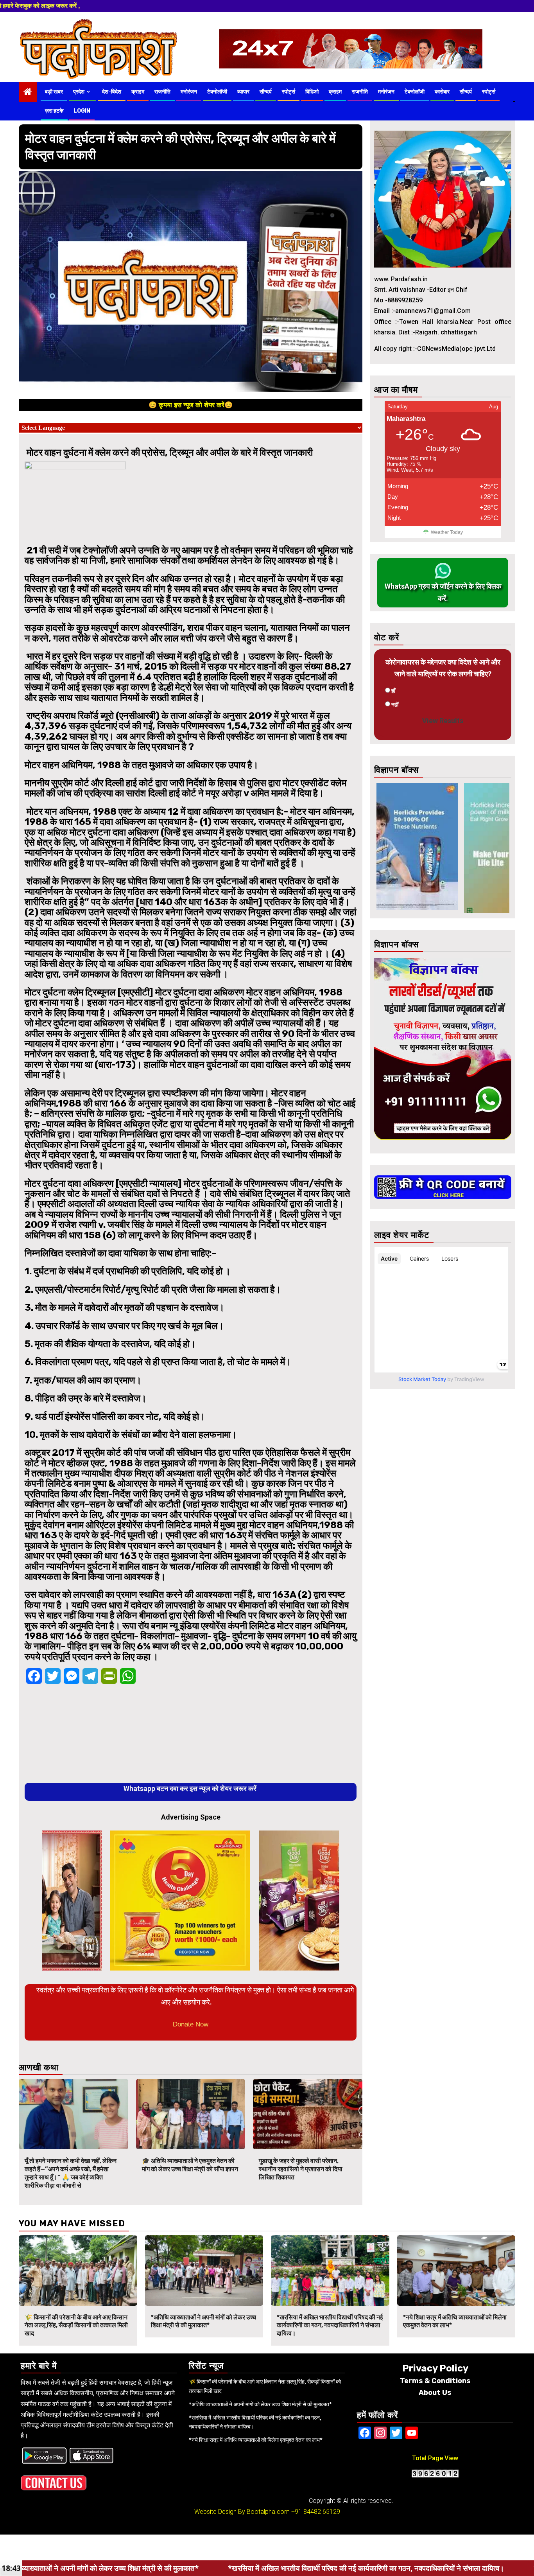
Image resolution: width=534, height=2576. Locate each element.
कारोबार (442, 92)
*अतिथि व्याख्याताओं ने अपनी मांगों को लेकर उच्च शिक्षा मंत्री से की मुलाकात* (203, 2321)
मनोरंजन (189, 92)
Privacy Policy (435, 2368)
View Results (443, 721)
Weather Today (447, 532)
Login (82, 111)
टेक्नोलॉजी (217, 92)
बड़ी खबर (54, 92)
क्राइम (138, 92)
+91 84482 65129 (316, 2512)
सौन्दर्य (266, 92)
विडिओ (312, 92)
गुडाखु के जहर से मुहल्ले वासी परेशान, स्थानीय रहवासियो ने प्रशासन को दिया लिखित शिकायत (301, 2169)
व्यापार (243, 92)
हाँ (393, 691)
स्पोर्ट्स (289, 92)
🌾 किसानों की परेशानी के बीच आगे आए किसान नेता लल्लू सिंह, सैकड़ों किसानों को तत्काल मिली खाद (76, 2325)
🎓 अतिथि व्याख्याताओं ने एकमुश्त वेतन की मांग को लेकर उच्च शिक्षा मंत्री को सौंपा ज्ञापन (190, 2165)
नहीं (395, 704)
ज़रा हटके (54, 111)
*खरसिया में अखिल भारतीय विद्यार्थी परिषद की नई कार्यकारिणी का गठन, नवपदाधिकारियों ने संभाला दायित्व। (330, 2325)
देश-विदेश (112, 92)
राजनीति (162, 92)
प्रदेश (79, 92)
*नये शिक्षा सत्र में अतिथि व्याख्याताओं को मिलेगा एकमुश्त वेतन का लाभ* (256, 2440)
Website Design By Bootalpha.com (242, 2512)
